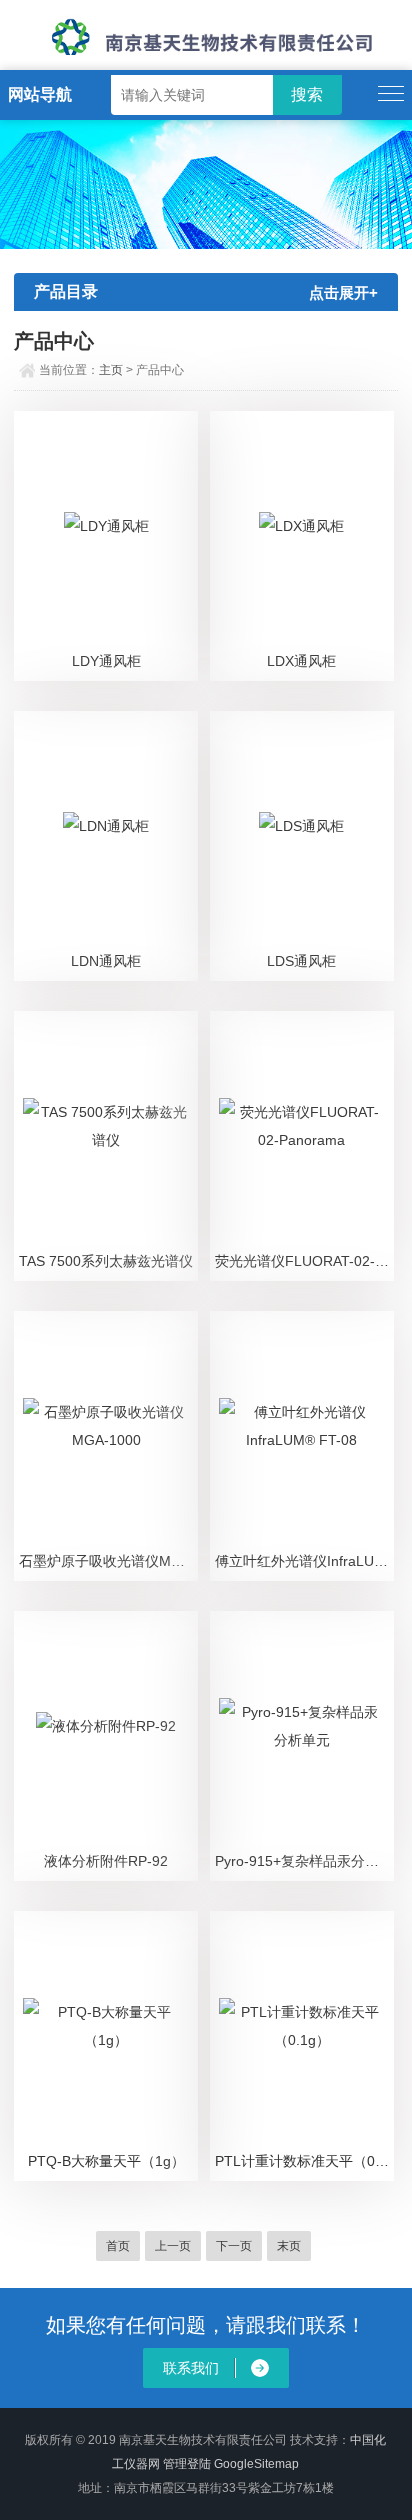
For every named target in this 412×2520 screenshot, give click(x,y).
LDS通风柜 (301, 961)
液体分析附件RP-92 (106, 1861)
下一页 (234, 2246)
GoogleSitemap (256, 2464)
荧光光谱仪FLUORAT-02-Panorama (304, 1261)
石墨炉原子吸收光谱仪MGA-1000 (108, 1561)
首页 (118, 2246)
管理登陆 (187, 2464)
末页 (289, 2246)
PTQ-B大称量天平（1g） (106, 2161)
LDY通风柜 (106, 661)
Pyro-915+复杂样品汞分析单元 (304, 1861)
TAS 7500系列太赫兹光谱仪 (106, 1261)
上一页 (173, 2246)
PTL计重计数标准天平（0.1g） (304, 2161)
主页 (111, 370)
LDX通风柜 (301, 661)
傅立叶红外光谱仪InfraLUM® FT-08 (304, 1561)
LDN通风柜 (106, 961)
